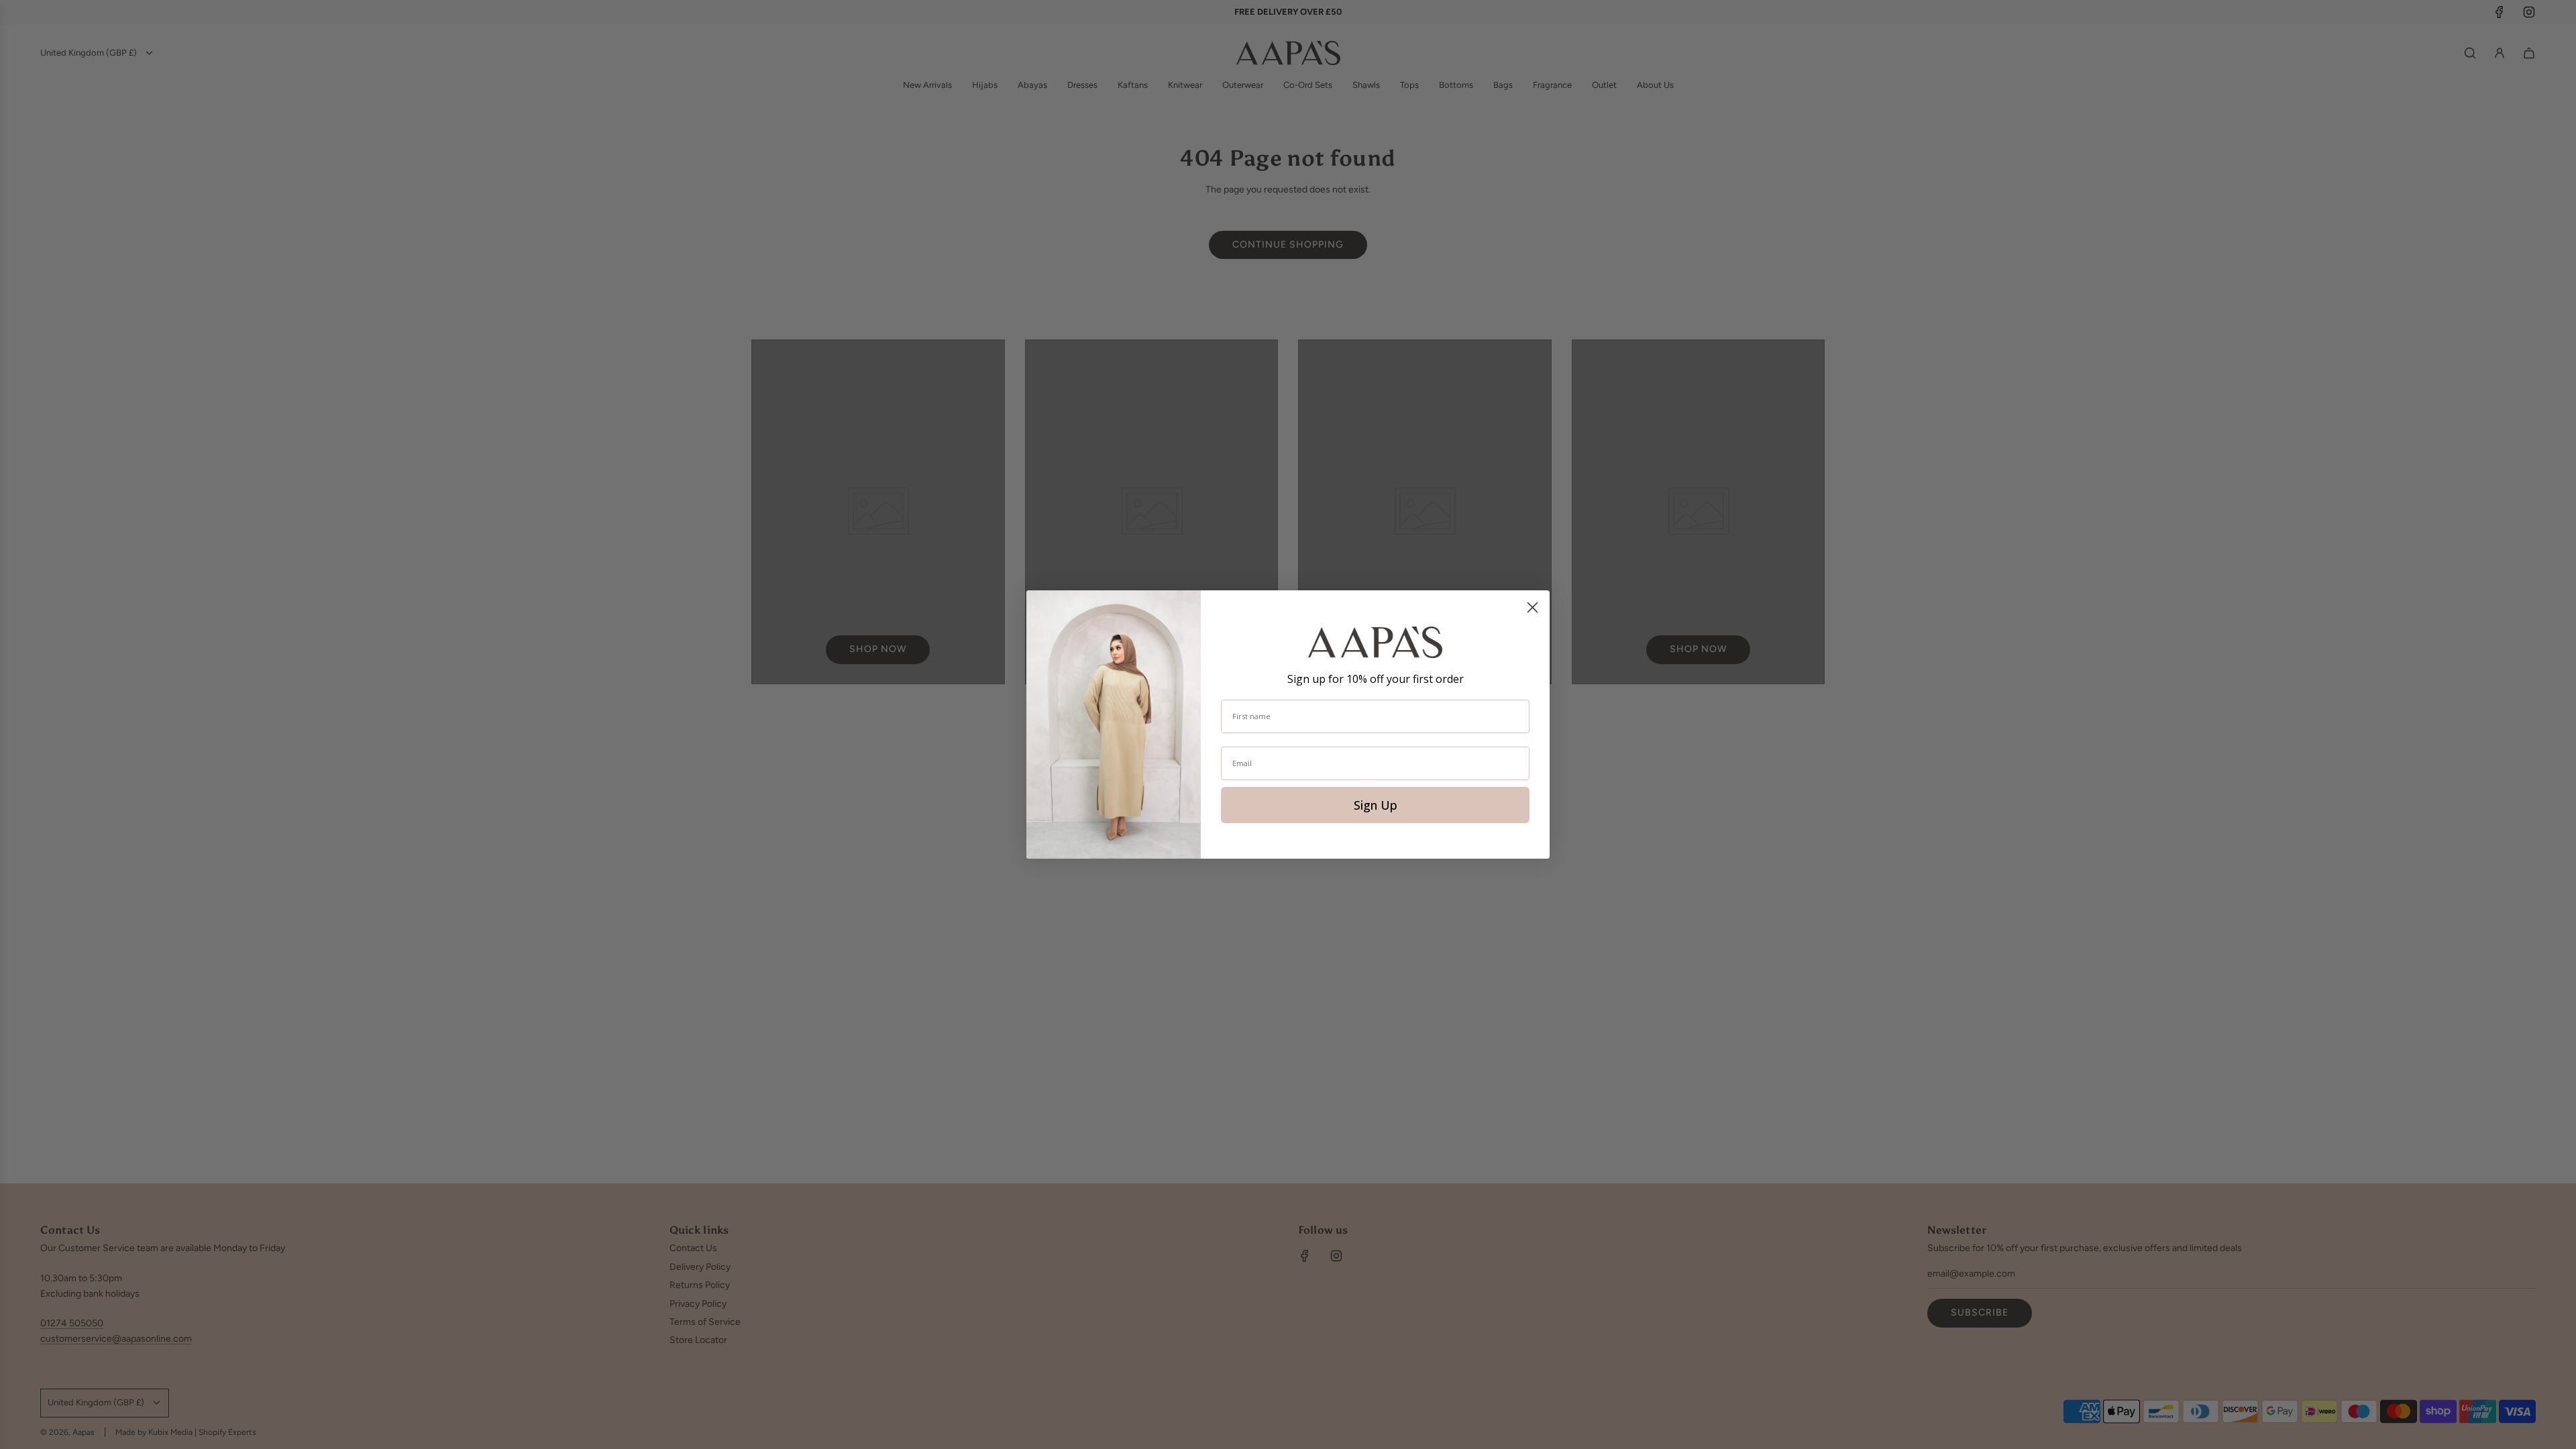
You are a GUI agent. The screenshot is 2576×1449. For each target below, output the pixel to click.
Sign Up (1376, 805)
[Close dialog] (1533, 607)
